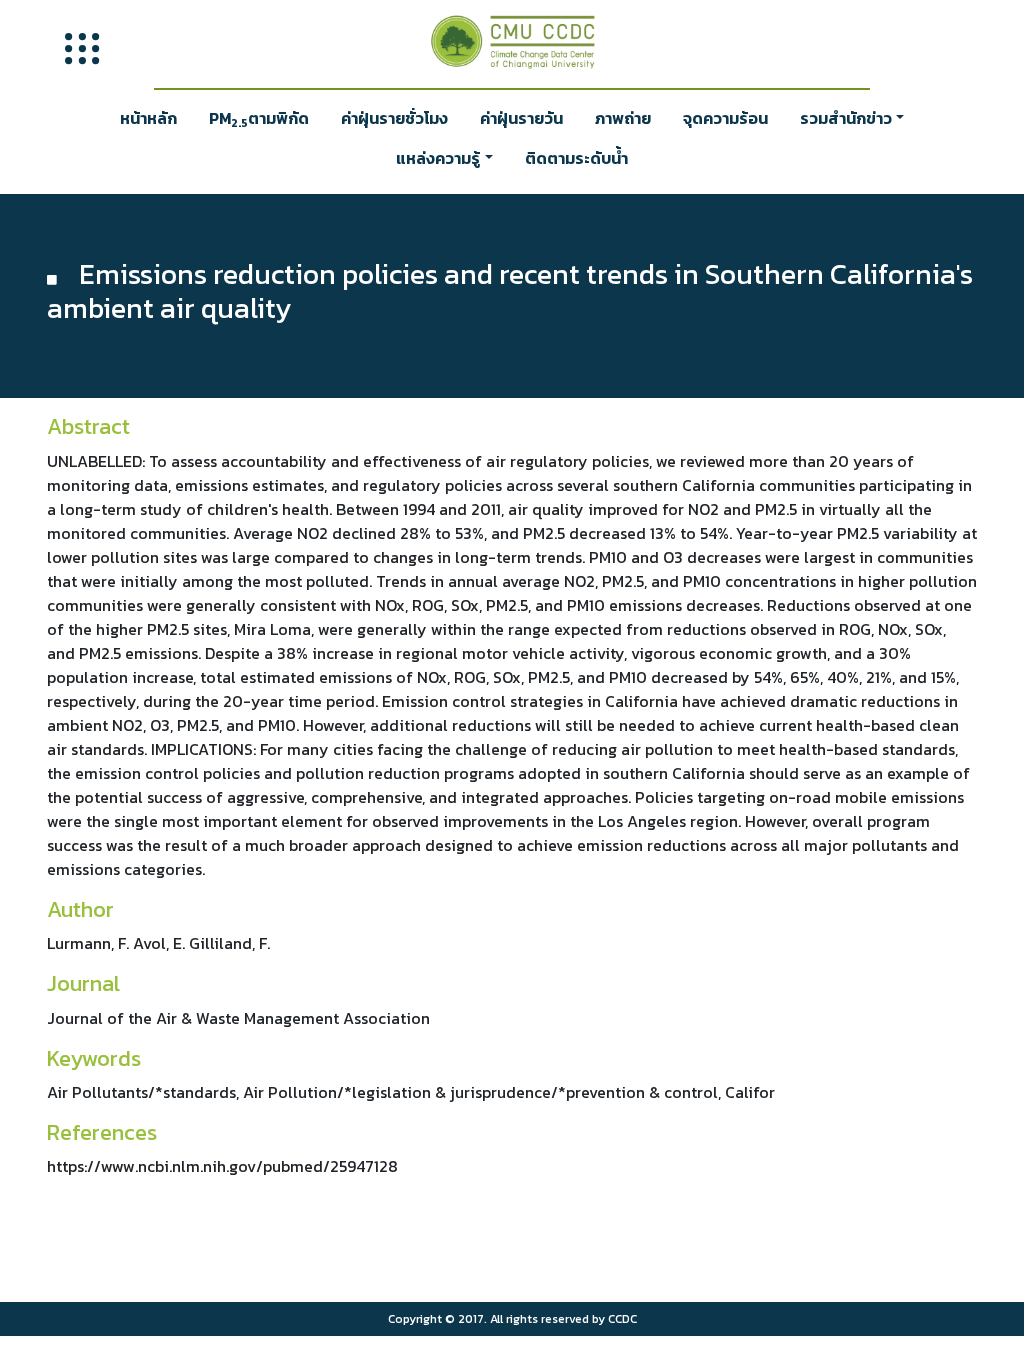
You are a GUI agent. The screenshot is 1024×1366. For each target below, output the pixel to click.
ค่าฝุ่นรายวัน (521, 118)
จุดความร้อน (725, 118)
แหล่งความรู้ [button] (438, 158)
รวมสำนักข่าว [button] (846, 118)
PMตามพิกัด (259, 119)
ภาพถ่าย (623, 118)
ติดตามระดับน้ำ (576, 158)
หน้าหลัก (148, 118)
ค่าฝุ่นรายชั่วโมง (394, 118)
